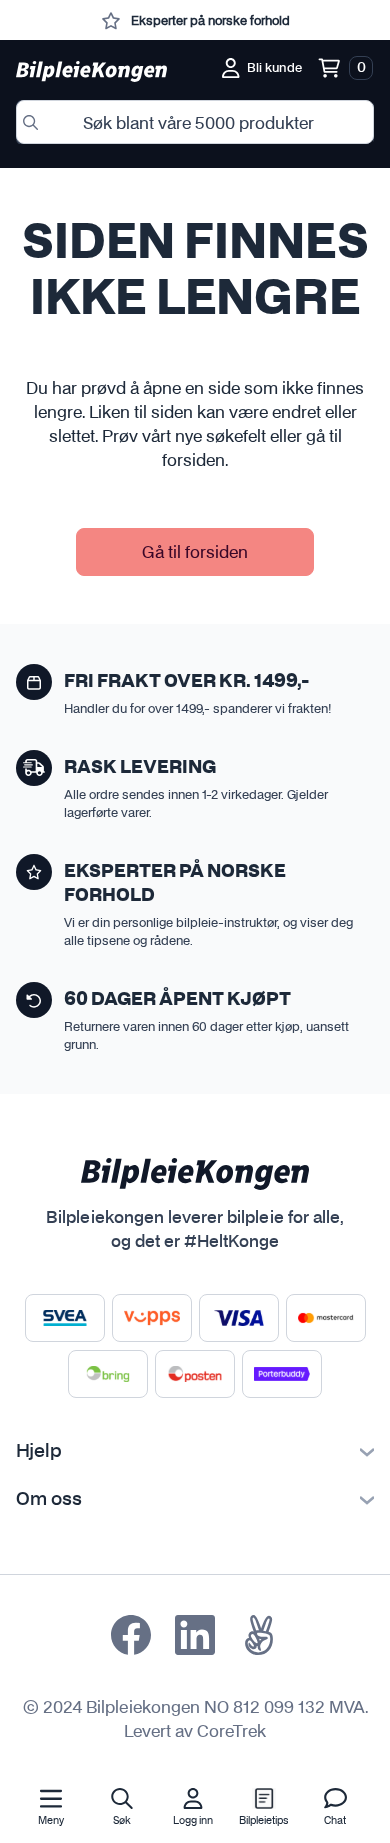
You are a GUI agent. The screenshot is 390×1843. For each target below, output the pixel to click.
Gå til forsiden (195, 551)
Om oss (49, 1500)
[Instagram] (195, 1635)
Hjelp (39, 1452)
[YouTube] (259, 1635)
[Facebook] (131, 1635)
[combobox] (195, 122)
